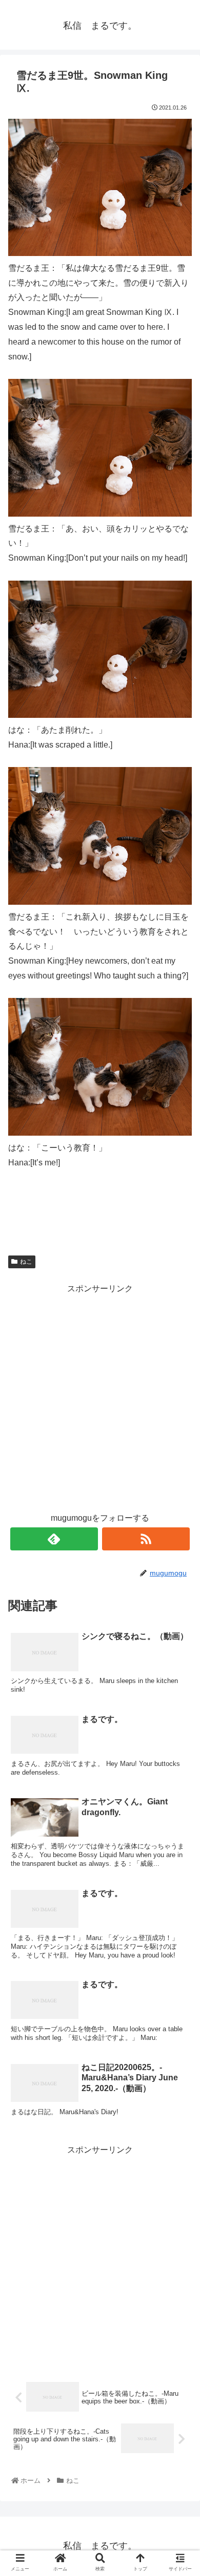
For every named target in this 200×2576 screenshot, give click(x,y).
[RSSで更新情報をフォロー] (146, 1539)
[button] (179, 1507)
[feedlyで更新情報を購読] (54, 1539)
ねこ (26, 1262)
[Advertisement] (100, 1396)
